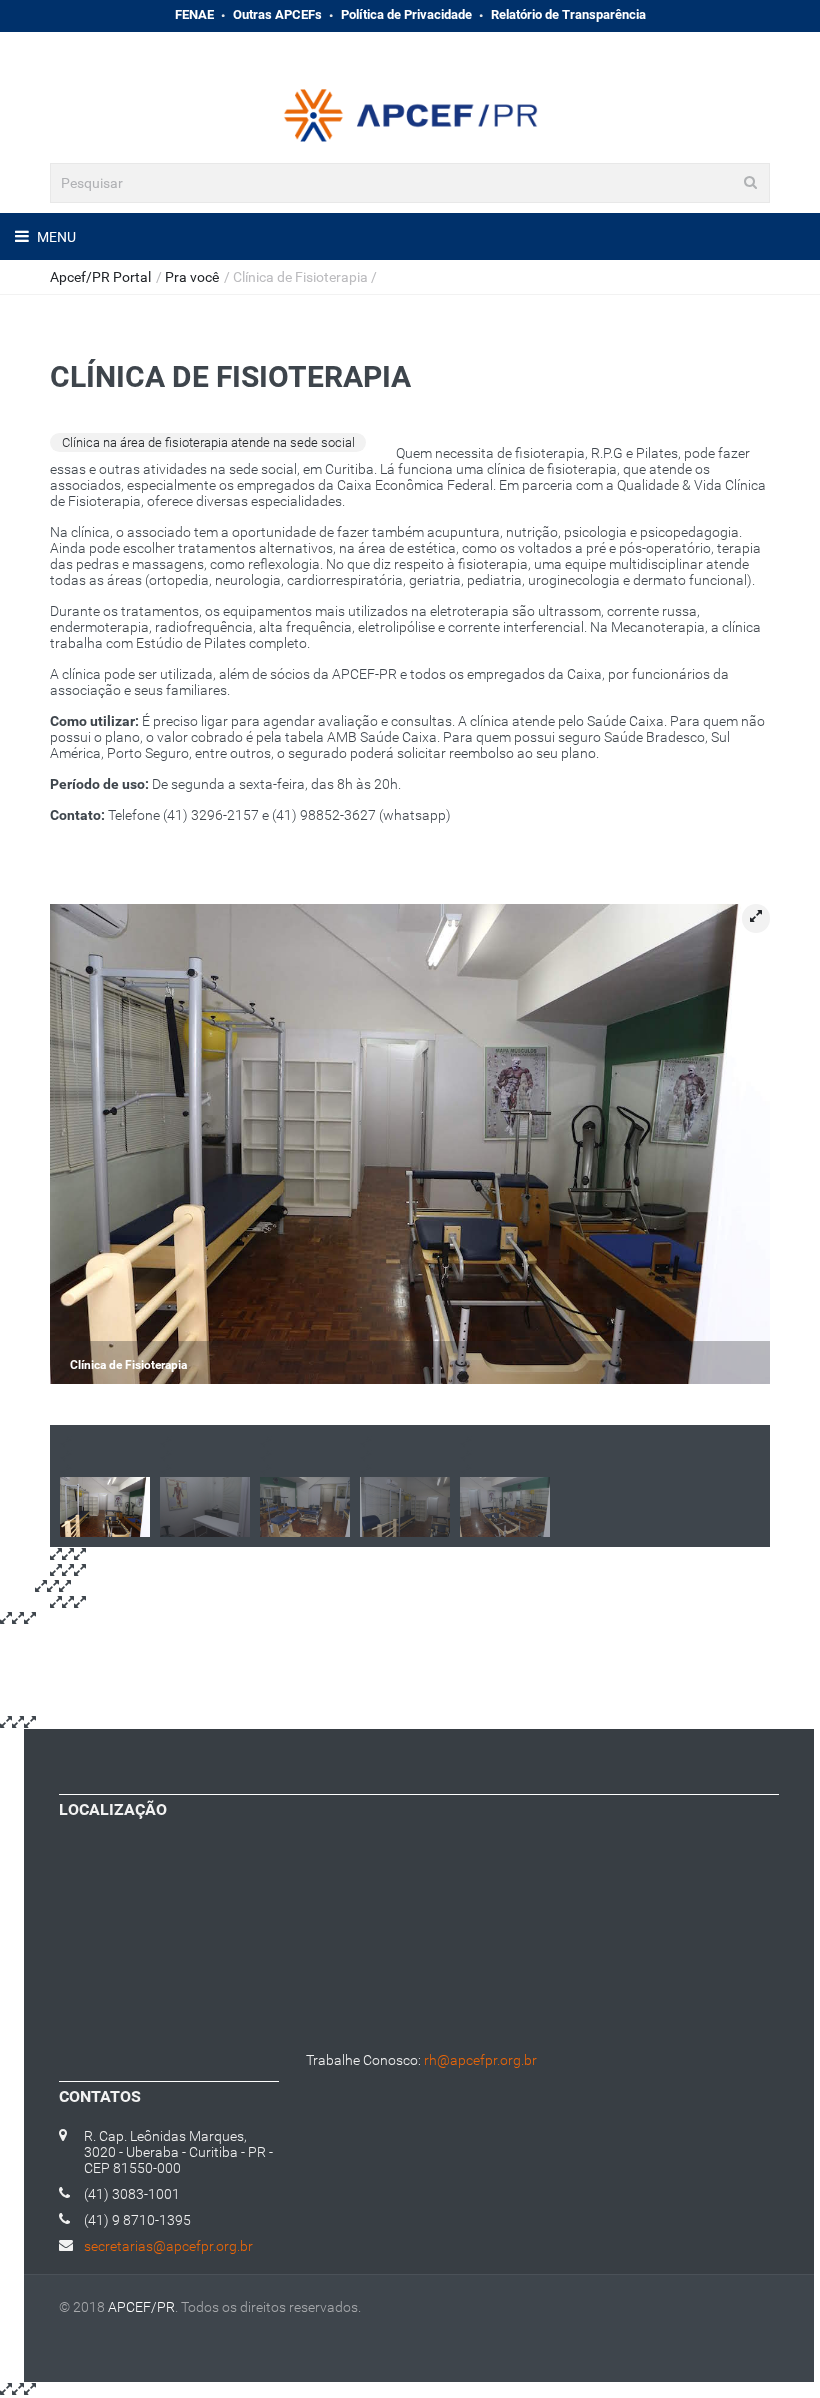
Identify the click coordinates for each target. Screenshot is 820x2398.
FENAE (194, 14)
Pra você (192, 277)
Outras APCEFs (277, 14)
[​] (350, 45)
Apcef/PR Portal (100, 277)
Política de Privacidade (406, 14)
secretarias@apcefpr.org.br (168, 2246)
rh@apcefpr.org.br (480, 2060)
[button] (756, 918)
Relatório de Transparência (568, 14)
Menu (55, 237)
